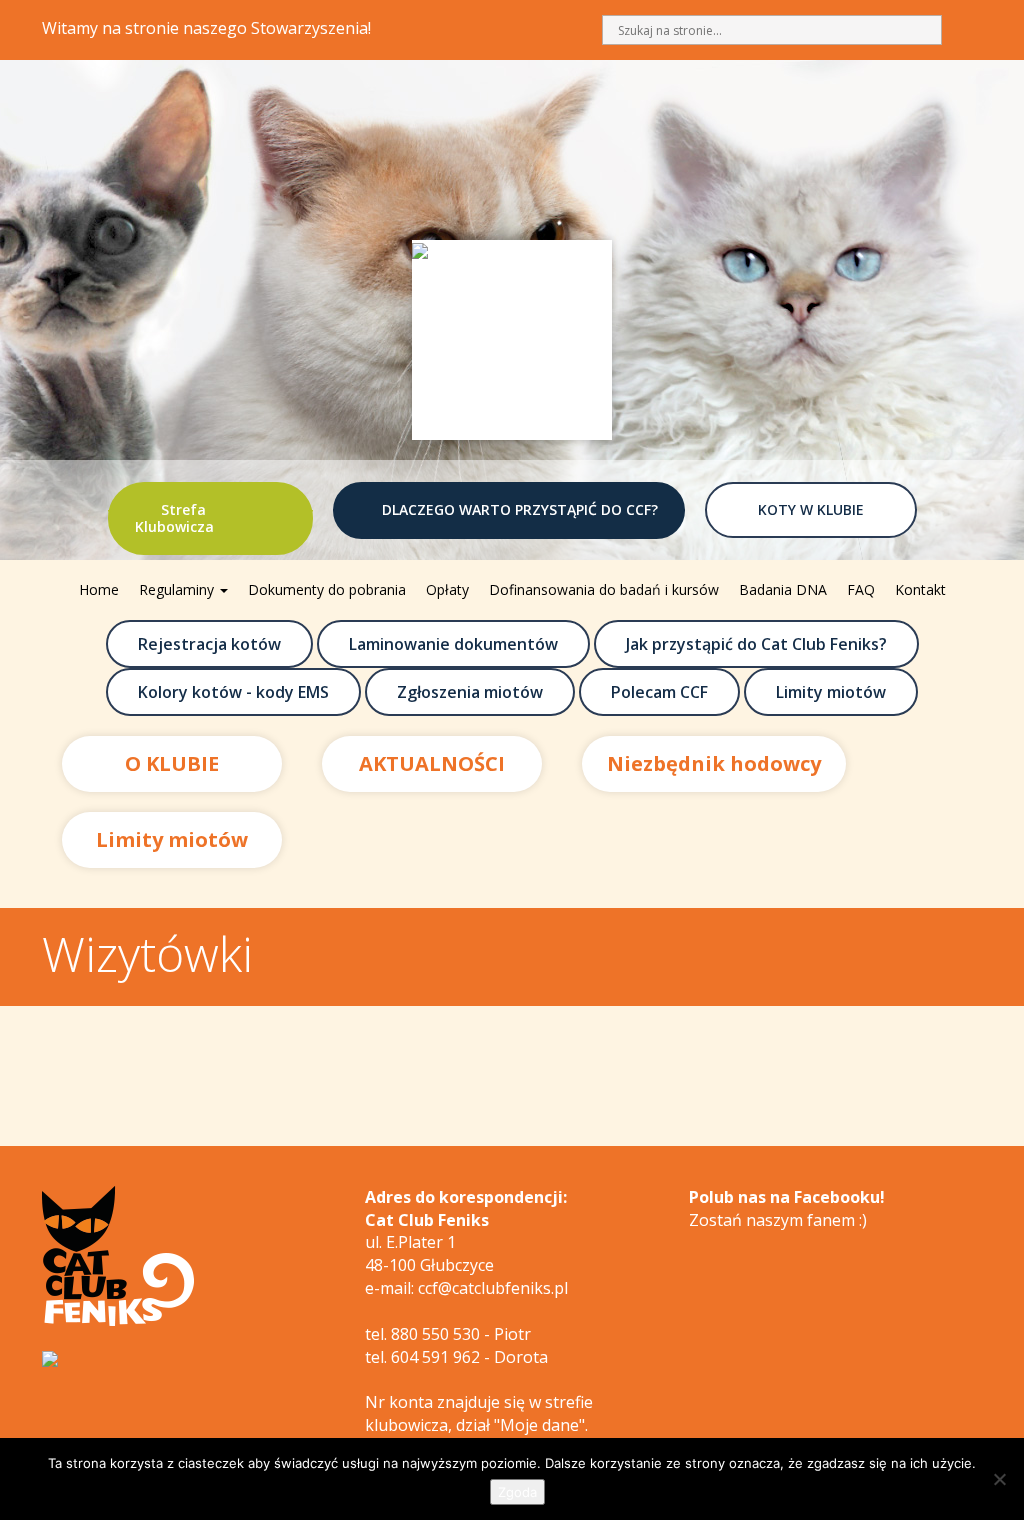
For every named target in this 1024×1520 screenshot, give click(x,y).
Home (99, 589)
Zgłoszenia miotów (470, 692)
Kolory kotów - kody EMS (233, 692)
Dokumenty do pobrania (327, 589)
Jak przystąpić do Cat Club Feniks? (756, 644)
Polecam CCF (659, 692)
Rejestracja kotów (209, 644)
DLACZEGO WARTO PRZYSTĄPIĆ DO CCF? (520, 509)
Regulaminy (178, 589)
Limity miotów (831, 692)
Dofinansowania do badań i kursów (604, 589)
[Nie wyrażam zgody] (999, 1479)
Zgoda (517, 1492)
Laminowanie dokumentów (453, 644)
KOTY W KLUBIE (811, 509)
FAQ (861, 589)
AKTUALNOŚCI (432, 763)
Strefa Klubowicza (174, 518)
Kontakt (920, 589)
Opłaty (447, 589)
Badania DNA (783, 589)
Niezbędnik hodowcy (714, 763)
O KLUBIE (172, 763)
